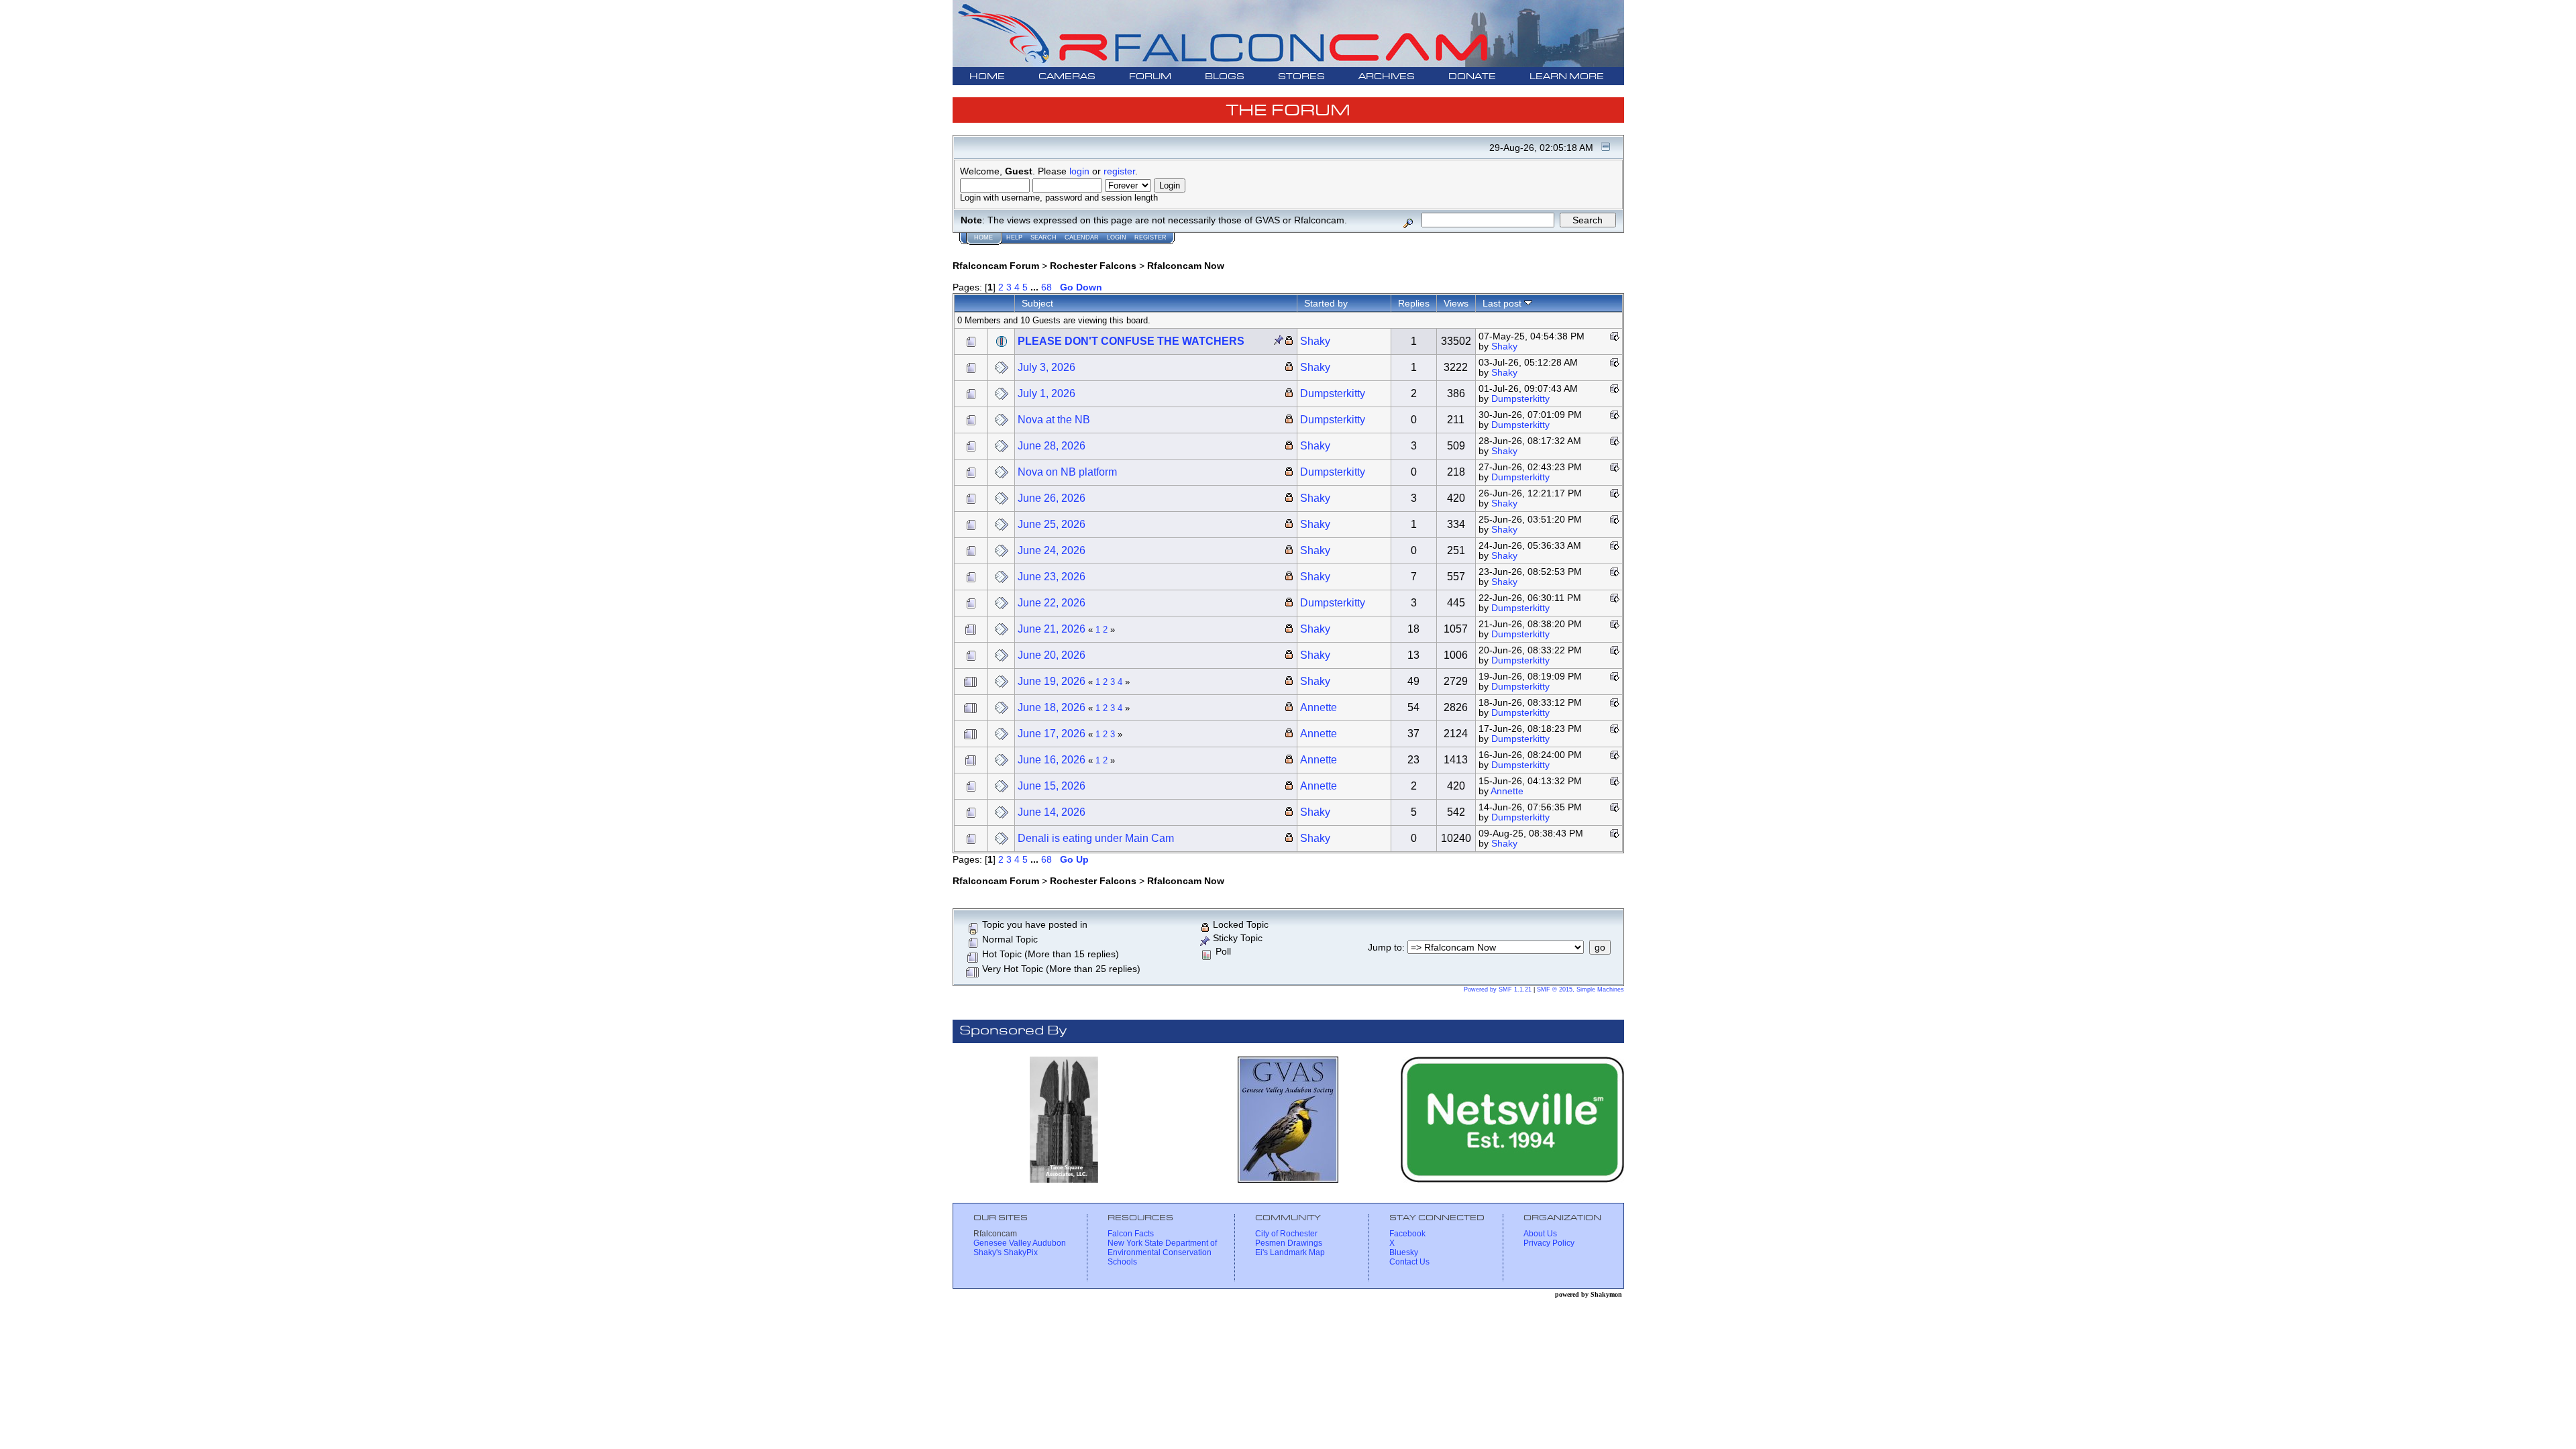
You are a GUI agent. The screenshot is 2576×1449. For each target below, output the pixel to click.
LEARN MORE (1567, 77)
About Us (1540, 1234)
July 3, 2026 (1046, 367)
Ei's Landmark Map (1290, 1252)
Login (1117, 237)
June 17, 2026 (1052, 734)
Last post (1503, 303)
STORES (1301, 77)
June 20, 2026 (1052, 655)
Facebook (1407, 1234)
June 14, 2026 (1052, 812)
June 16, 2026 (1052, 760)
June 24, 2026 (1052, 550)
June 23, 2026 (1052, 577)
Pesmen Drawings (1289, 1243)
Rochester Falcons (1093, 266)
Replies (1414, 303)
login (1079, 171)
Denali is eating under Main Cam (1096, 838)
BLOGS (1225, 77)
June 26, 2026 (1052, 498)
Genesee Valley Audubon (1020, 1243)
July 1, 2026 (1046, 393)
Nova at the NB (1054, 420)
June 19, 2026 (1052, 681)
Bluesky (1404, 1252)
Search (1043, 237)
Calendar (1082, 237)
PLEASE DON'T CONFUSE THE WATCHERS (1131, 341)
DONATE (1472, 77)
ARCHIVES (1387, 77)
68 (1046, 287)
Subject (1037, 303)
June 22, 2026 (1052, 603)
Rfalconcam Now (1186, 266)
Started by (1326, 303)
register (1119, 171)
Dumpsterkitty (1333, 393)
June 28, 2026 (1052, 446)
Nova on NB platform (1067, 472)
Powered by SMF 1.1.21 (1498, 989)
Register (1150, 237)
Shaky (1315, 341)
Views (1456, 303)
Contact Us (1409, 1262)
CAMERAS (1067, 77)
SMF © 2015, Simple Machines (1580, 989)
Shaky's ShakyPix (1006, 1252)
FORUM (1150, 77)
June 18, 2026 (1052, 707)
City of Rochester (1286, 1234)
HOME (987, 77)
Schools (1122, 1262)
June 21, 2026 (1052, 629)
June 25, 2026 (1052, 524)
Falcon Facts (1131, 1234)
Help (1014, 237)
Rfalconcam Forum (996, 266)
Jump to (1385, 948)
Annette (1319, 707)
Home (983, 237)
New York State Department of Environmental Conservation (1162, 1248)
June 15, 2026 (1052, 786)
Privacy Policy (1549, 1243)
